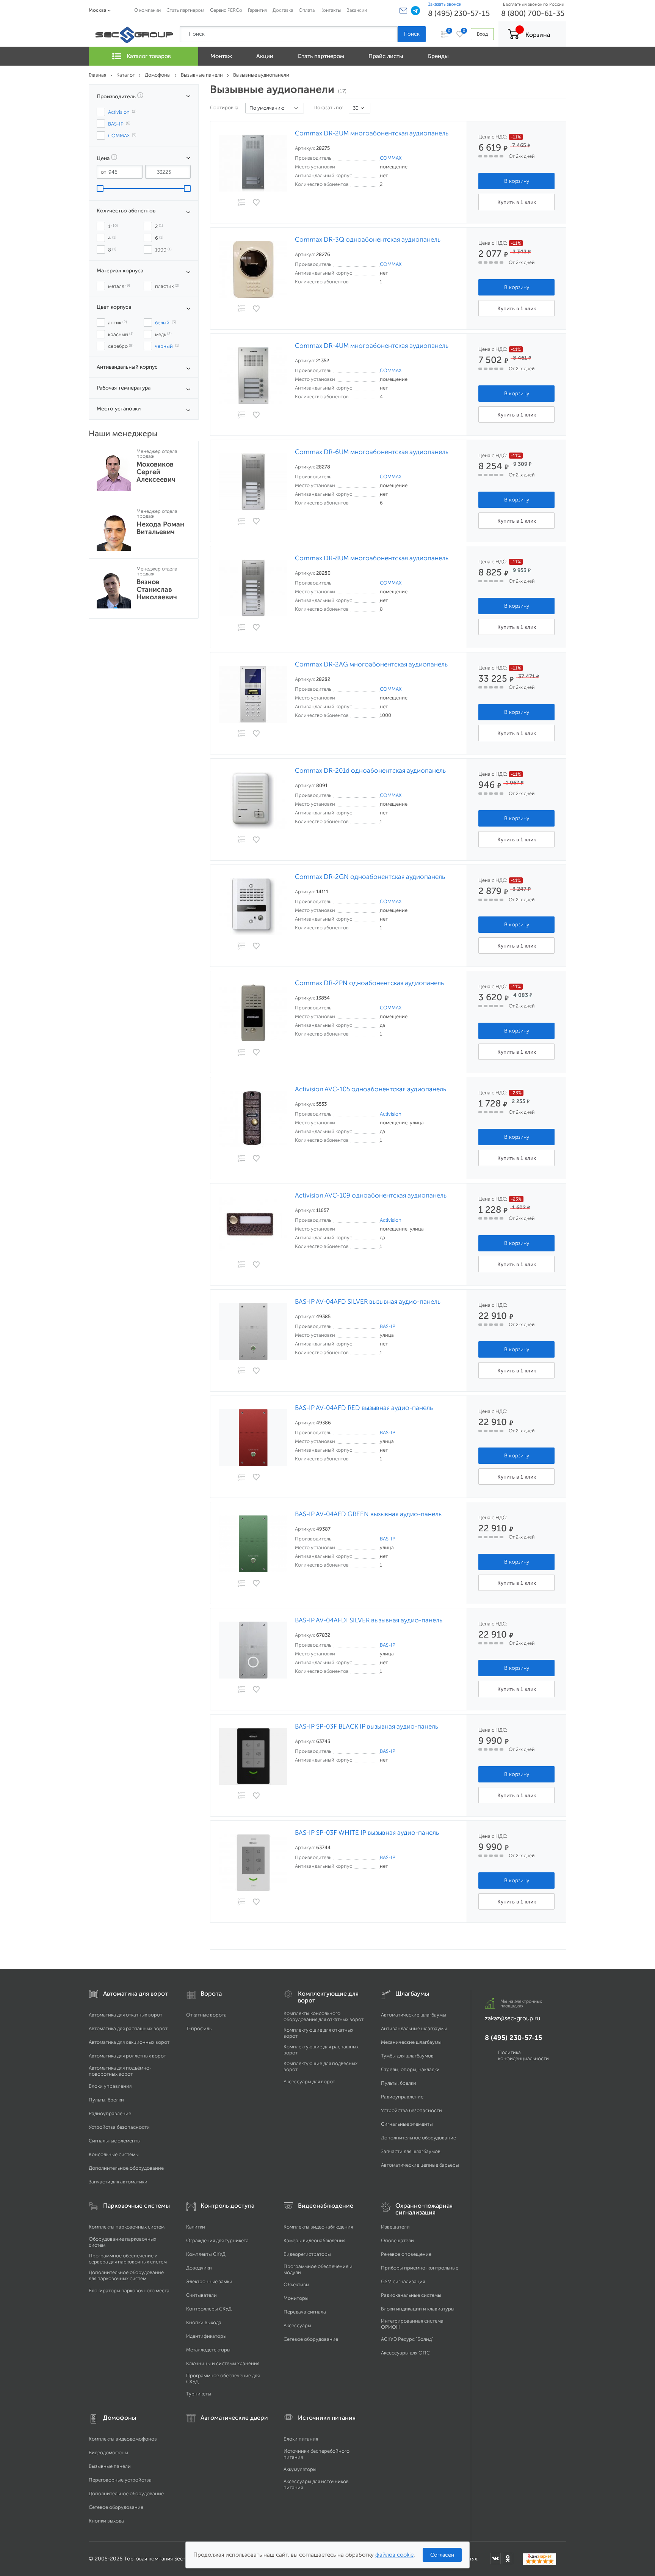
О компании (147, 10)
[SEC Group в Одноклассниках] (508, 2559)
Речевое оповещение (406, 2254)
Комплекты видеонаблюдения (318, 2227)
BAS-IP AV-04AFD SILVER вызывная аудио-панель (368, 1302)
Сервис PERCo (226, 10)
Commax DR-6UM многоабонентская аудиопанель (372, 452)
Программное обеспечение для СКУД (223, 2379)
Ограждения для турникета (217, 2240)
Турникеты (199, 2394)
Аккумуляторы (300, 2469)
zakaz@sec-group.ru (512, 2018)
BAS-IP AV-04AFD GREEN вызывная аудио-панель (368, 1514)
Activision (391, 1114)
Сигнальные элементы (115, 2141)
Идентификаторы (206, 2336)
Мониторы (296, 2298)
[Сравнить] (241, 203)
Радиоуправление (110, 2113)
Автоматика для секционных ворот (129, 2042)
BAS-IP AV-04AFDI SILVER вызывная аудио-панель (369, 1620)
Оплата (307, 10)
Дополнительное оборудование (126, 2168)
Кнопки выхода (204, 2322)
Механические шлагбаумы (411, 2042)
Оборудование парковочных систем (122, 2242)
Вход (482, 34)
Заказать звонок (445, 4)
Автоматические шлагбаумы (414, 2015)
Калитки (196, 2227)
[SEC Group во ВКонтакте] (495, 2559)
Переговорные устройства (120, 2480)
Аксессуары (297, 2325)
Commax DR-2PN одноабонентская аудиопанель (369, 983)
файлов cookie (394, 2555)
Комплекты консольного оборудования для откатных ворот (324, 2016)
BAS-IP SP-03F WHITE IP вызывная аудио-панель (367, 1833)
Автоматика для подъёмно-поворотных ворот (120, 2071)
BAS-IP (388, 1326)
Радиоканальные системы (411, 2295)
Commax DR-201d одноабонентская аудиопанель (370, 771)
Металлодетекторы (208, 2350)
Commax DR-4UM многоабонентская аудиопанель (372, 346)
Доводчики (199, 2268)
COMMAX (391, 158)
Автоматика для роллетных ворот (127, 2056)
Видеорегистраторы (307, 2254)
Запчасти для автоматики (118, 2182)
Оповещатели (397, 2240)
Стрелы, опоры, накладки (410, 2069)
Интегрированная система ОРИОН (412, 2324)
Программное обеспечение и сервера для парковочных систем (128, 2259)
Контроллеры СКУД (209, 2309)
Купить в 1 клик (517, 202)
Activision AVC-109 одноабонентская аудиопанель (371, 1195)
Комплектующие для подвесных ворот (320, 2066)
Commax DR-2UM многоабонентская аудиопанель (372, 133)
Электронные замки (209, 2281)
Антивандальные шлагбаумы (414, 2028)
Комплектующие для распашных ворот (321, 2050)
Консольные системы (114, 2154)
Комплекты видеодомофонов (123, 2439)
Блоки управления (110, 2086)
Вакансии (357, 10)
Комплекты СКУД (206, 2254)
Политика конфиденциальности (523, 2055)
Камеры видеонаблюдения (314, 2240)
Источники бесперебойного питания (317, 2454)
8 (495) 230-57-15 (459, 13)
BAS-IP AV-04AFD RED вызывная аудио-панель (364, 1408)
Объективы (296, 2284)
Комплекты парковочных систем (127, 2227)
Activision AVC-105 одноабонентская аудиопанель (371, 1089)
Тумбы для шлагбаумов (407, 2056)
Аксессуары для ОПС (405, 2353)
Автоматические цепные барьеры (420, 2165)
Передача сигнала (305, 2312)
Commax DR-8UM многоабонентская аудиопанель (372, 558)
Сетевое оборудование (311, 2339)
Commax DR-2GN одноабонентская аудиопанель (370, 877)
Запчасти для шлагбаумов (411, 2151)
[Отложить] (257, 203)
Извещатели (395, 2227)
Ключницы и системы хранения (223, 2363)
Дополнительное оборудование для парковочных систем (126, 2275)
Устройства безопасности (119, 2127)
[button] (403, 11)
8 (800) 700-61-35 (533, 13)
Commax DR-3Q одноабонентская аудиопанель (368, 240)
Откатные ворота (206, 2015)
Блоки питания (301, 2439)
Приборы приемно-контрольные (420, 2268)
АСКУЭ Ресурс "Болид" (407, 2339)
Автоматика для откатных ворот (125, 2015)
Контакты (331, 10)
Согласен (442, 2555)
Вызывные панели (110, 2466)
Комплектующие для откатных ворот (318, 2033)
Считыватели (201, 2295)
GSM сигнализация (403, 2281)
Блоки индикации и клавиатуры (418, 2309)
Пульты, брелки (106, 2100)
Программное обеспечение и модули (318, 2269)
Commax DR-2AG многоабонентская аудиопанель (371, 664)
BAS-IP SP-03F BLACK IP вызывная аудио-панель (367, 1727)
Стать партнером (185, 10)
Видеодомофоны (108, 2453)
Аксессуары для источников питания (316, 2484)
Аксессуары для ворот (309, 2082)
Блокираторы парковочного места (129, 2291)
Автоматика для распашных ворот (128, 2028)
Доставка (283, 10)
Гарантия (257, 10)
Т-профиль (199, 2028)
